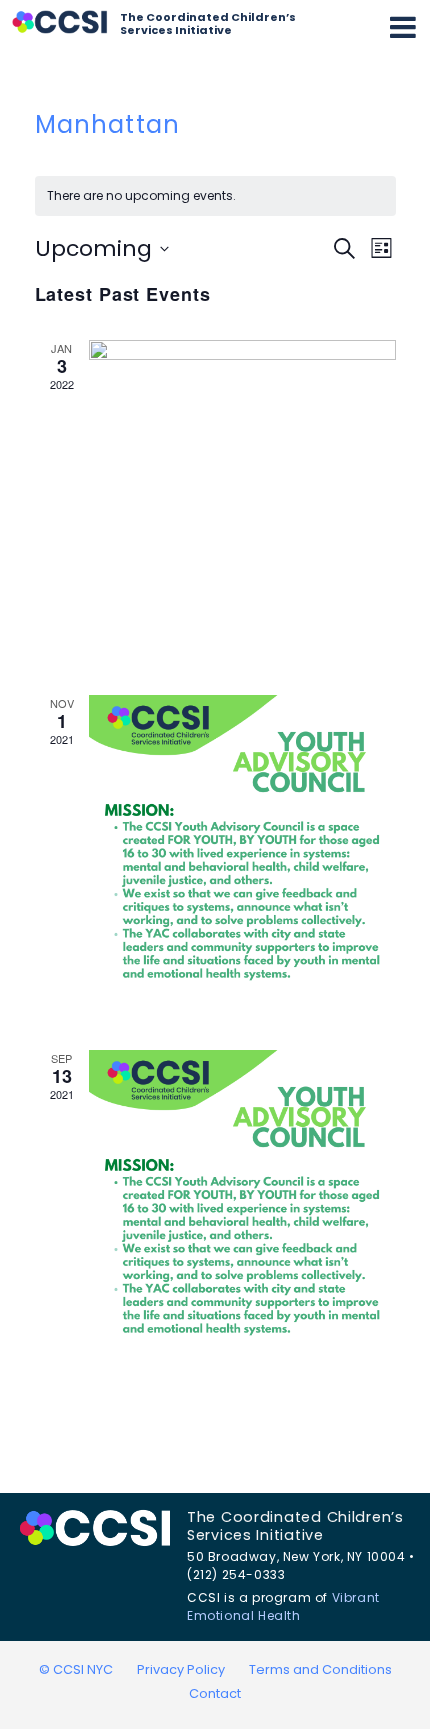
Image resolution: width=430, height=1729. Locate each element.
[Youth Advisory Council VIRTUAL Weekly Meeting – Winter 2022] (242, 493)
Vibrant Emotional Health (283, 1606)
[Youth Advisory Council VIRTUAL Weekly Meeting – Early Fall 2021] (242, 1203)
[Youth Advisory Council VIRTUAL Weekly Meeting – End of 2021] (242, 848)
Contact (215, 1693)
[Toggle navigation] (403, 27)
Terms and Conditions (320, 1669)
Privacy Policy (181, 1669)
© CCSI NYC (76, 1669)
